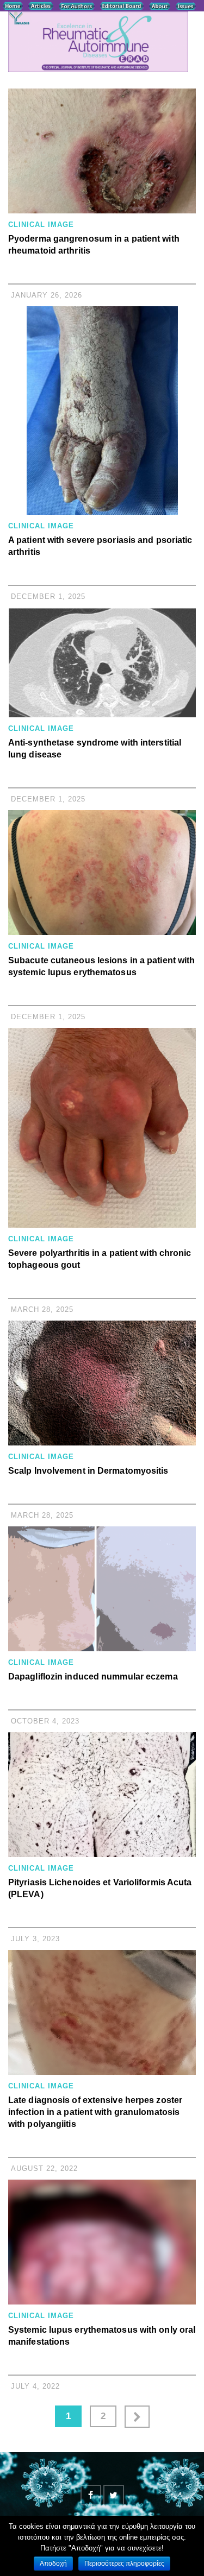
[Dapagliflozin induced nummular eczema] (102, 1589)
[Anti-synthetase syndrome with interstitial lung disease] (102, 662)
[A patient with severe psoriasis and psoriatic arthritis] (102, 411)
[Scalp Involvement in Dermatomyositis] (102, 1383)
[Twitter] (114, 2495)
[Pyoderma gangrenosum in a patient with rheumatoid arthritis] (102, 151)
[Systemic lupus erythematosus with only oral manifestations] (102, 2242)
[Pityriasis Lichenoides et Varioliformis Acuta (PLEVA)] (102, 1795)
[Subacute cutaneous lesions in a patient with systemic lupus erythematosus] (102, 873)
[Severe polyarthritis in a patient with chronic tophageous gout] (102, 1128)
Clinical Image (41, 225)
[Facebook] (91, 2495)
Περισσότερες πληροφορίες (124, 2564)
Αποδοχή (53, 2564)
